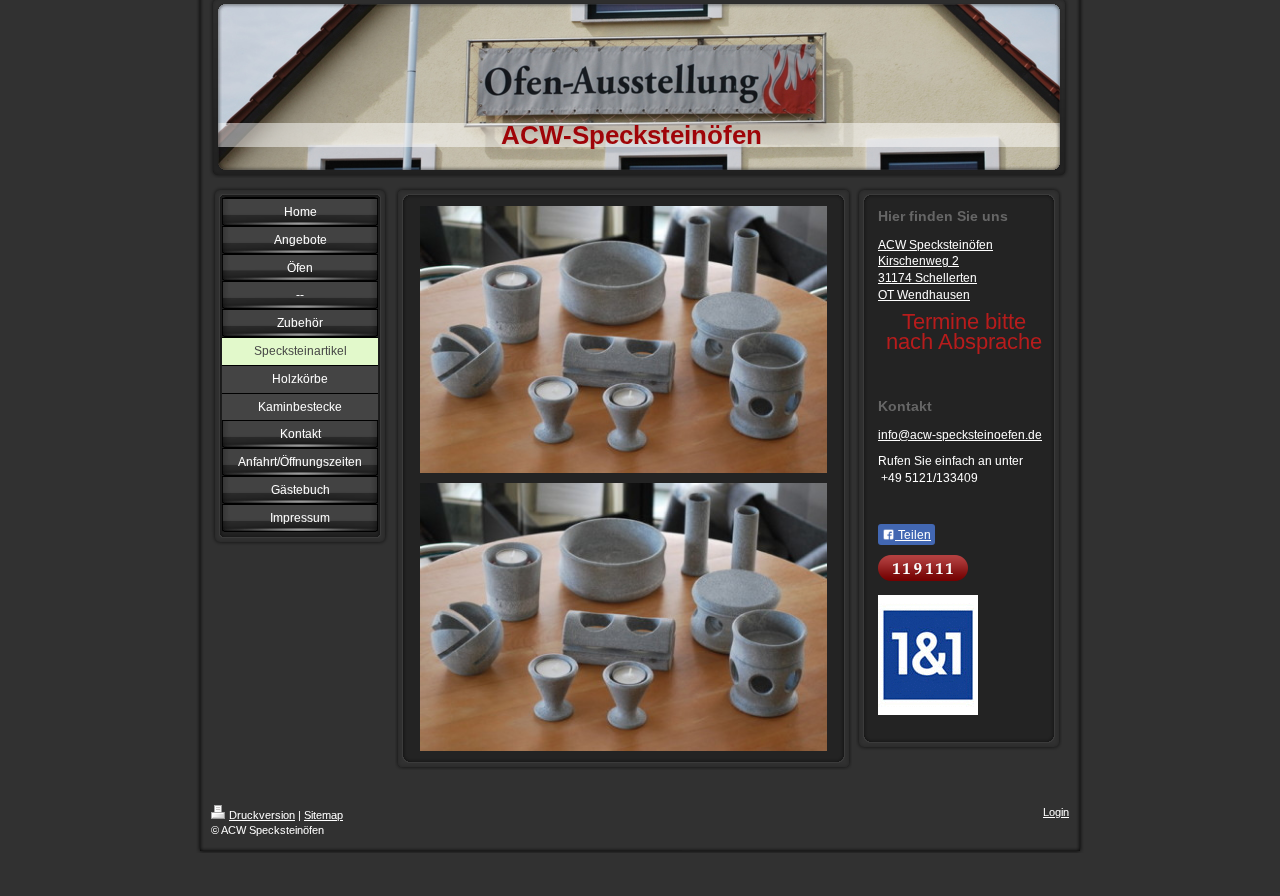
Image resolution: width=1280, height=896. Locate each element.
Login (1056, 812)
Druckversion (262, 815)
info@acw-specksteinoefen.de (960, 435)
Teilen (913, 535)
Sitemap (323, 815)
